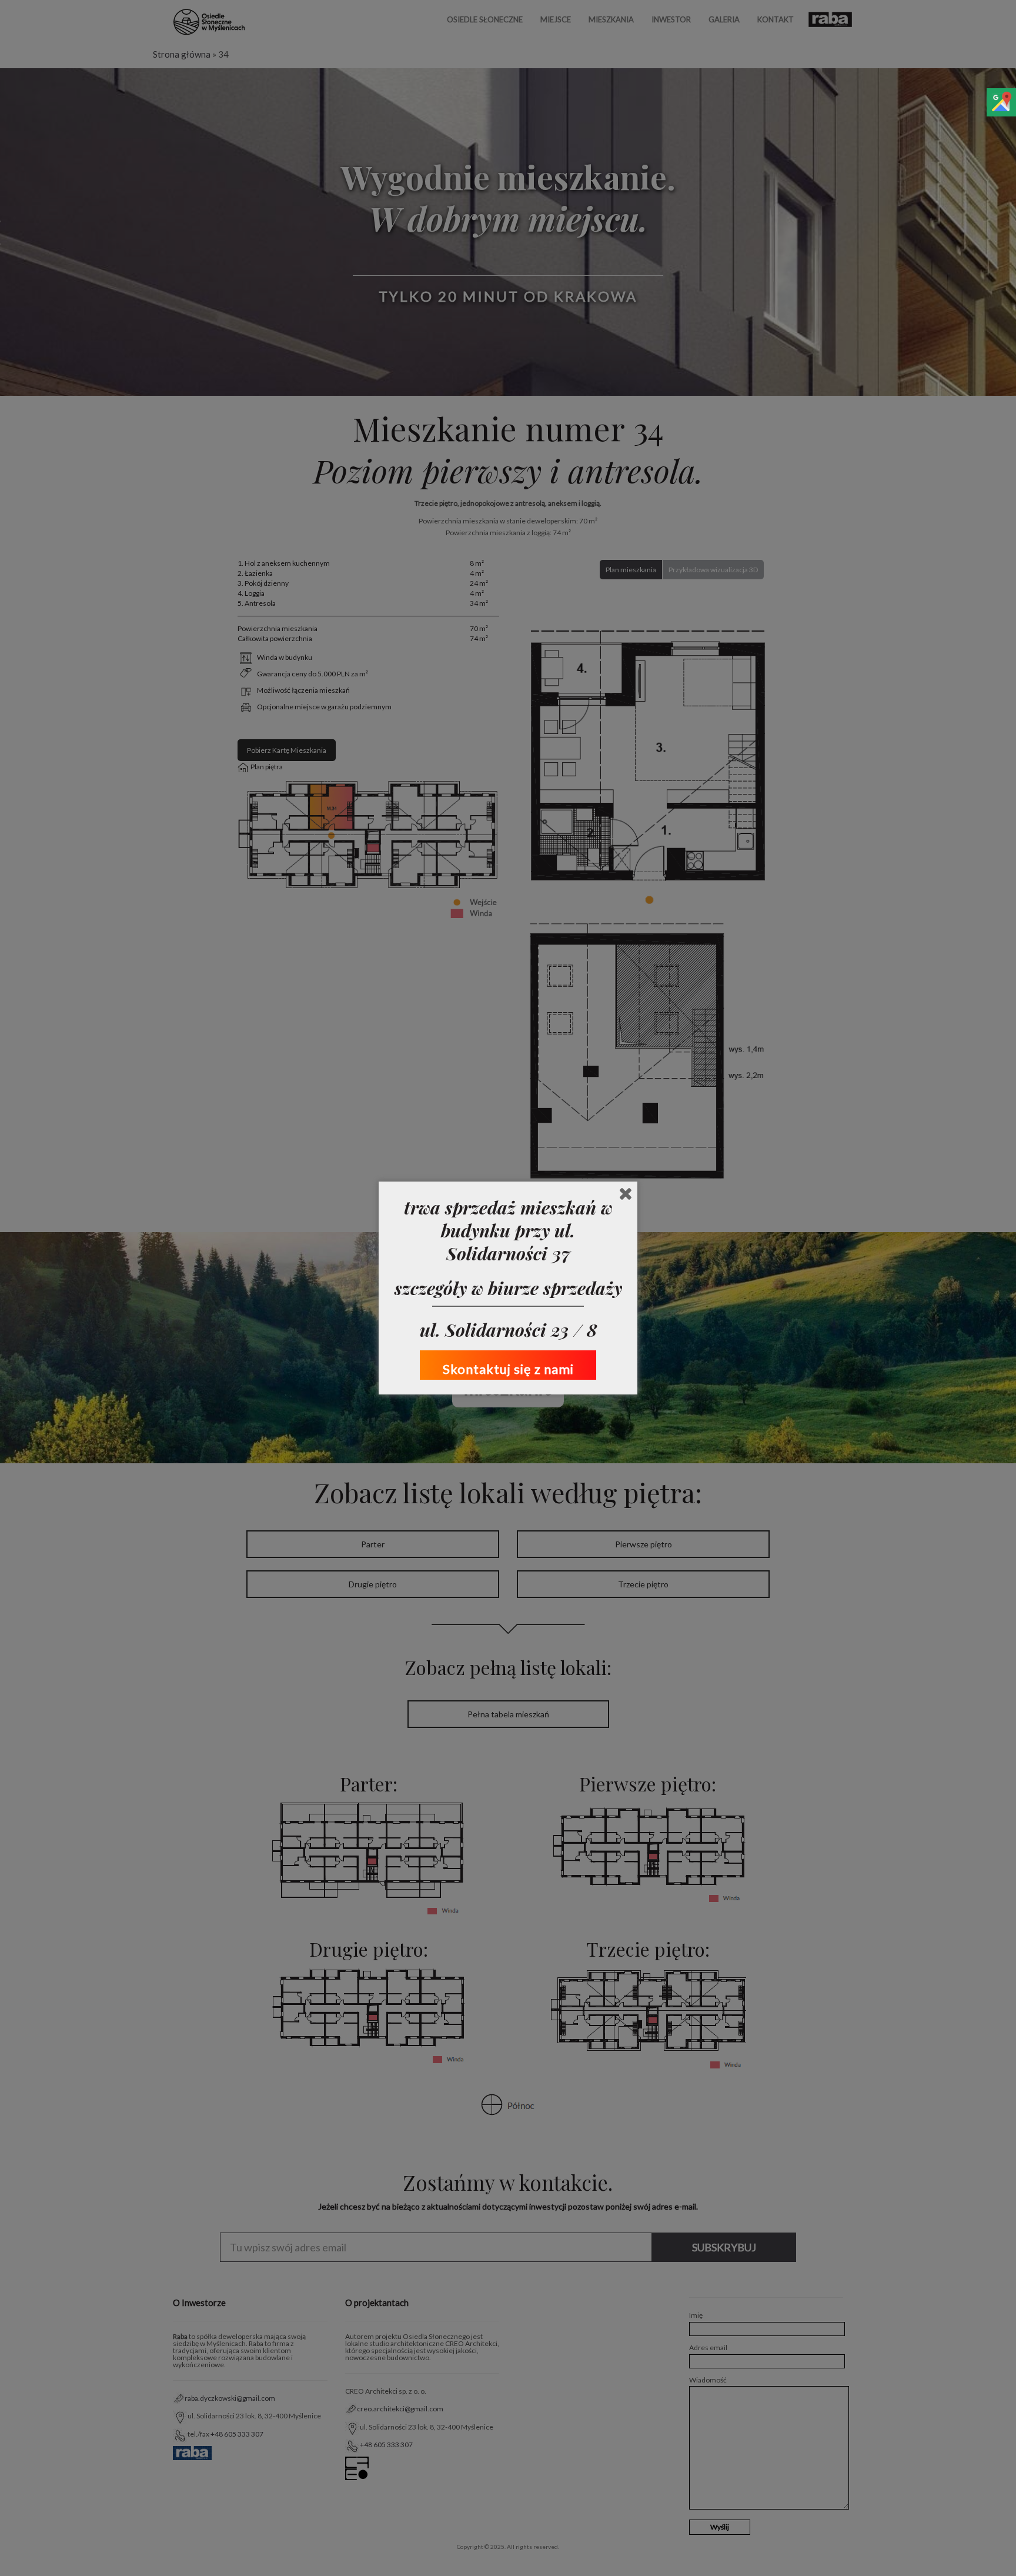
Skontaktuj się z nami (508, 1369)
